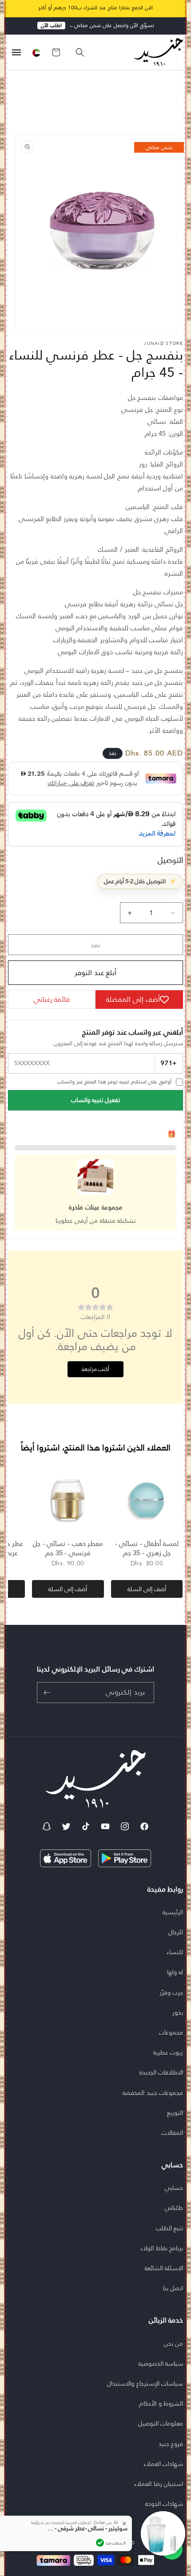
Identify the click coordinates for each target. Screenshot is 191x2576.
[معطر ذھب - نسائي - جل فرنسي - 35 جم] (68, 1500)
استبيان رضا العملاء (159, 2484)
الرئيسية (173, 1912)
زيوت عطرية (168, 2052)
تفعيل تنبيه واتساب (95, 1100)
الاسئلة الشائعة (164, 2268)
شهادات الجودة (164, 2504)
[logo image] (156, 52)
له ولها (175, 1972)
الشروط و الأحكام (161, 2403)
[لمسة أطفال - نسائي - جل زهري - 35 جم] (147, 1500)
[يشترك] (47, 1693)
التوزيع (175, 2113)
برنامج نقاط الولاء (162, 2248)
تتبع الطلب (170, 2228)
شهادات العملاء (163, 2464)
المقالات (172, 2133)
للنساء (175, 1952)
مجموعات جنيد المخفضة (153, 2093)
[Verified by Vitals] (100, 2543)
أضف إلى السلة (147, 1589)
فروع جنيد (171, 2444)
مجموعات (171, 2032)
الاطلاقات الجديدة (161, 2072)
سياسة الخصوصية (161, 2363)
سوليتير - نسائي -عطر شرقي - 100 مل (88, 2529)
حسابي (174, 2188)
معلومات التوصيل (161, 2423)
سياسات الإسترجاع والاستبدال (145, 2383)
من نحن (174, 2343)
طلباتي (174, 2208)
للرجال (176, 1932)
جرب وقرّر (171, 1992)
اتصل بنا (173, 2288)
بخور (178, 2012)
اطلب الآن (51, 26)
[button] (76, 52)
